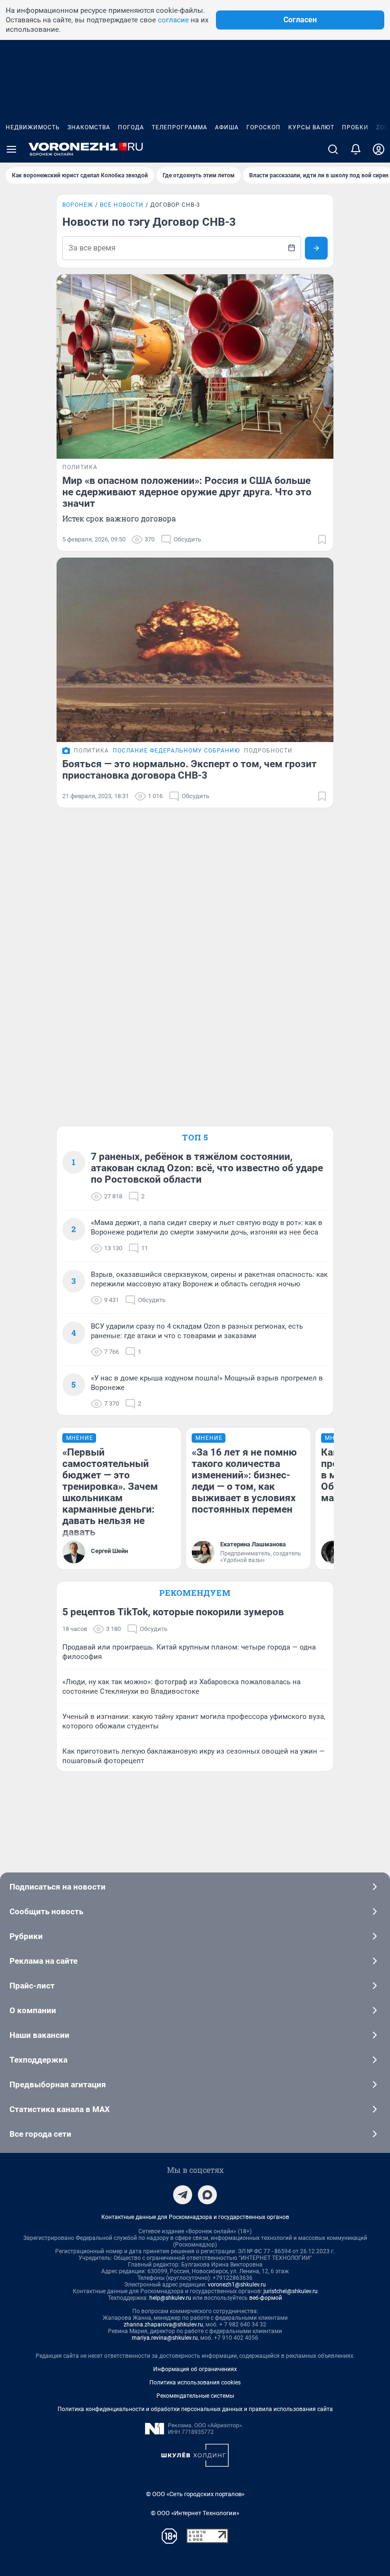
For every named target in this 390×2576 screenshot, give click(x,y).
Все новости (122, 205)
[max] (207, 2195)
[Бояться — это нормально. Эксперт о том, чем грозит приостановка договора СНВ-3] (195, 650)
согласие (173, 20)
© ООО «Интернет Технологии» (195, 2513)
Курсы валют (311, 127)
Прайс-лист (32, 1986)
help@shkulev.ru (170, 2298)
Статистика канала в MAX (60, 2109)
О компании (33, 2010)
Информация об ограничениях (195, 2369)
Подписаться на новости (58, 1887)
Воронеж (78, 205)
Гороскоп (263, 127)
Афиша (227, 127)
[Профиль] (379, 149)
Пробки (355, 127)
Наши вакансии (39, 2035)
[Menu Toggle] (11, 149)
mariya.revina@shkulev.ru (165, 2338)
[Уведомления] (356, 149)
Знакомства (89, 127)
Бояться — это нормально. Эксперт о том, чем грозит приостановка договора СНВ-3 (190, 770)
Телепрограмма (180, 127)
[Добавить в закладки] (322, 540)
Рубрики (26, 1936)
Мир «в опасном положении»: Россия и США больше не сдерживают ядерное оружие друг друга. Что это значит (187, 492)
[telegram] (183, 2195)
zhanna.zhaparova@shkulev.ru (163, 2325)
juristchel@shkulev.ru (291, 2291)
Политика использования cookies (195, 2383)
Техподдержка (39, 2060)
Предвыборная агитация (58, 2084)
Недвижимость (33, 127)
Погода (131, 127)
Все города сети (40, 2134)
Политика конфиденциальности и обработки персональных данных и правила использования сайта (195, 2409)
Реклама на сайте (44, 1961)
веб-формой (266, 2298)
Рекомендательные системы (195, 2396)
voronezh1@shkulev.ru (237, 2285)
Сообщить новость (46, 1911)
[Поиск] (333, 149)
